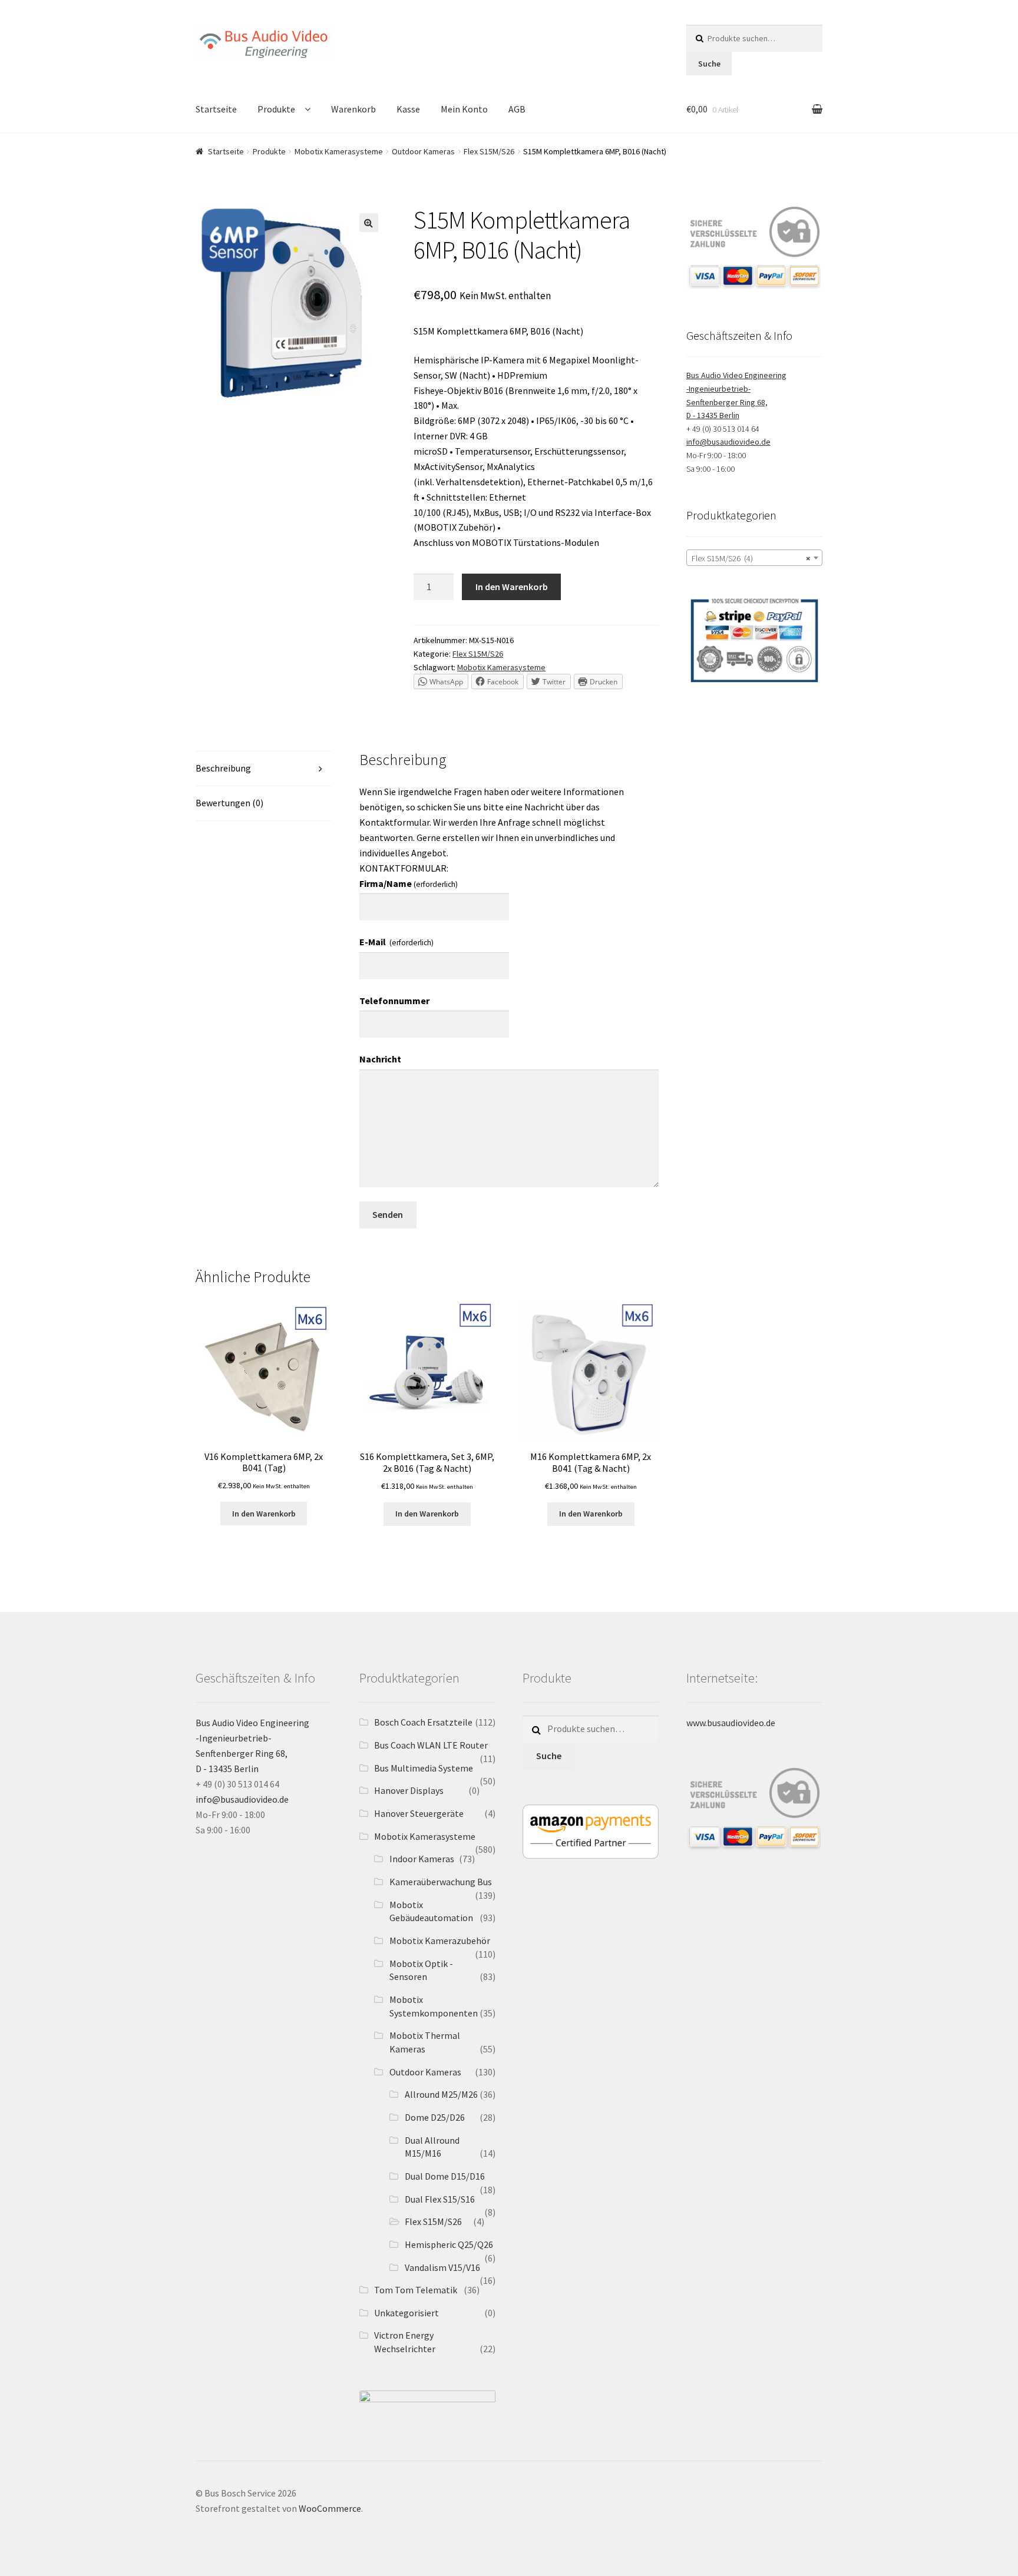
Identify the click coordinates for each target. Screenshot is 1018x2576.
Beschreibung (223, 768)
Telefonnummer (394, 1001)
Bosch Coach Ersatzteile (423, 1722)
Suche (709, 64)
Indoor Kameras (422, 1859)
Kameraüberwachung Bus (441, 1882)
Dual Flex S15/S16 (440, 2199)
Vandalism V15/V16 (442, 2267)
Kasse (408, 109)
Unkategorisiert (406, 2313)
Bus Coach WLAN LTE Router (431, 1745)
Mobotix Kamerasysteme (339, 151)
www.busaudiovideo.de (731, 1723)
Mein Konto (464, 109)
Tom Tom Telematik (416, 2290)
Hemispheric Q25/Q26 (449, 2244)
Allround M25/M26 (441, 2094)
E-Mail (396, 942)
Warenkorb (353, 109)
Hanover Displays (409, 1790)
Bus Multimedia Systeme (424, 1768)
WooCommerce (330, 2508)
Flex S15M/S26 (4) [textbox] (751, 558)
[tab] (264, 769)
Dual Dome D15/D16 (445, 2176)
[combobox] (754, 558)
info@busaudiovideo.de (728, 442)
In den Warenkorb (512, 587)
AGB (517, 109)
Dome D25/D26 (435, 2117)
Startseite (216, 109)
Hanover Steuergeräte (419, 1813)
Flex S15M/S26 (489, 151)
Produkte (276, 109)
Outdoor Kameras (423, 151)
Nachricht (380, 1059)
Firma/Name (409, 883)
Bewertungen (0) (229, 803)
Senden (388, 1214)
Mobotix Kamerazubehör (440, 1941)
